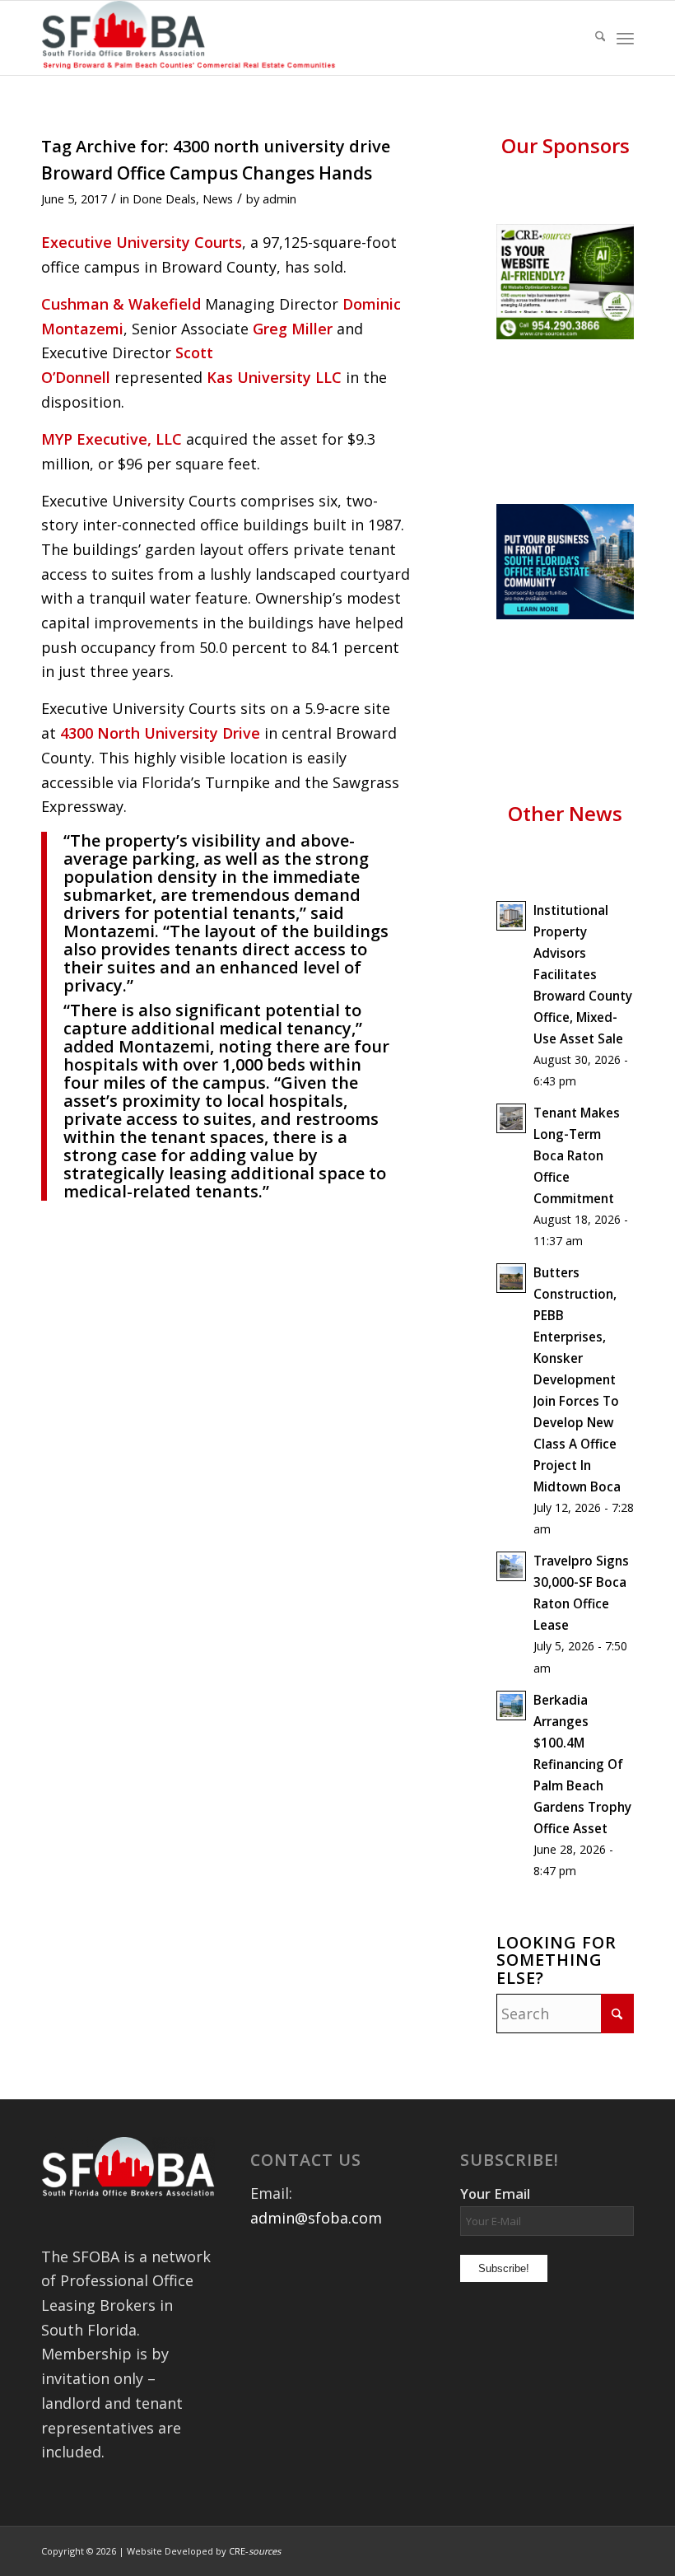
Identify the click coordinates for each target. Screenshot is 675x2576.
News (218, 198)
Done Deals (164, 198)
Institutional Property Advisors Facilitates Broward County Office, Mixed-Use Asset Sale (583, 974)
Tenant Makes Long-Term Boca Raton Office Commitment (577, 1155)
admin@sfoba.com (316, 2218)
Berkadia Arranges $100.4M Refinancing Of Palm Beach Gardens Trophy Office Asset (582, 1764)
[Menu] (625, 38)
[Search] (592, 38)
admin (279, 198)
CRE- (255, 2551)
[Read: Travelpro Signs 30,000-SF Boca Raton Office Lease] (511, 1566)
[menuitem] (592, 38)
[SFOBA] (193, 38)
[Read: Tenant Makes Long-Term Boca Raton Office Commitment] (511, 1118)
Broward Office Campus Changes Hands (207, 173)
